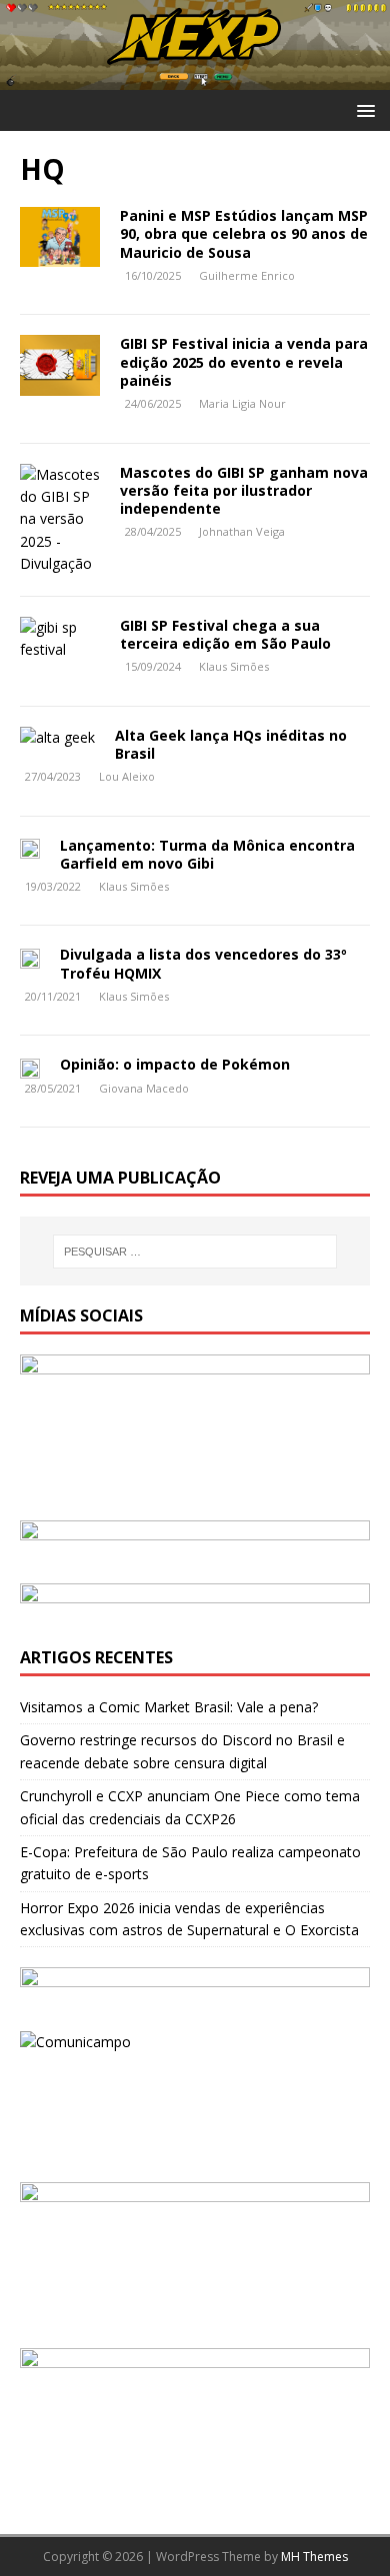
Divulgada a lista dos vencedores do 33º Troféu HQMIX (203, 963)
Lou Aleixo (127, 776)
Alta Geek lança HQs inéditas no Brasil (231, 744)
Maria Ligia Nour (242, 403)
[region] (195, 1542)
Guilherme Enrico (247, 275)
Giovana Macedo (144, 1088)
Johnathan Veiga (242, 531)
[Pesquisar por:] (195, 1252)
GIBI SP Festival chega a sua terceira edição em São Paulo (225, 634)
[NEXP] (195, 78)
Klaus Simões (234, 666)
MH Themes (314, 2557)
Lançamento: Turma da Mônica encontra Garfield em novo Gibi (207, 854)
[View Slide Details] (195, 1542)
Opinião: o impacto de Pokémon (177, 1064)
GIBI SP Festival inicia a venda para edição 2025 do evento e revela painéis (244, 361)
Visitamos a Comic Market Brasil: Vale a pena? (169, 1707)
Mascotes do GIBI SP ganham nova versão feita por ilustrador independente (244, 490)
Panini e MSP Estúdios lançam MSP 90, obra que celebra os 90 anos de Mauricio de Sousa (244, 233)
